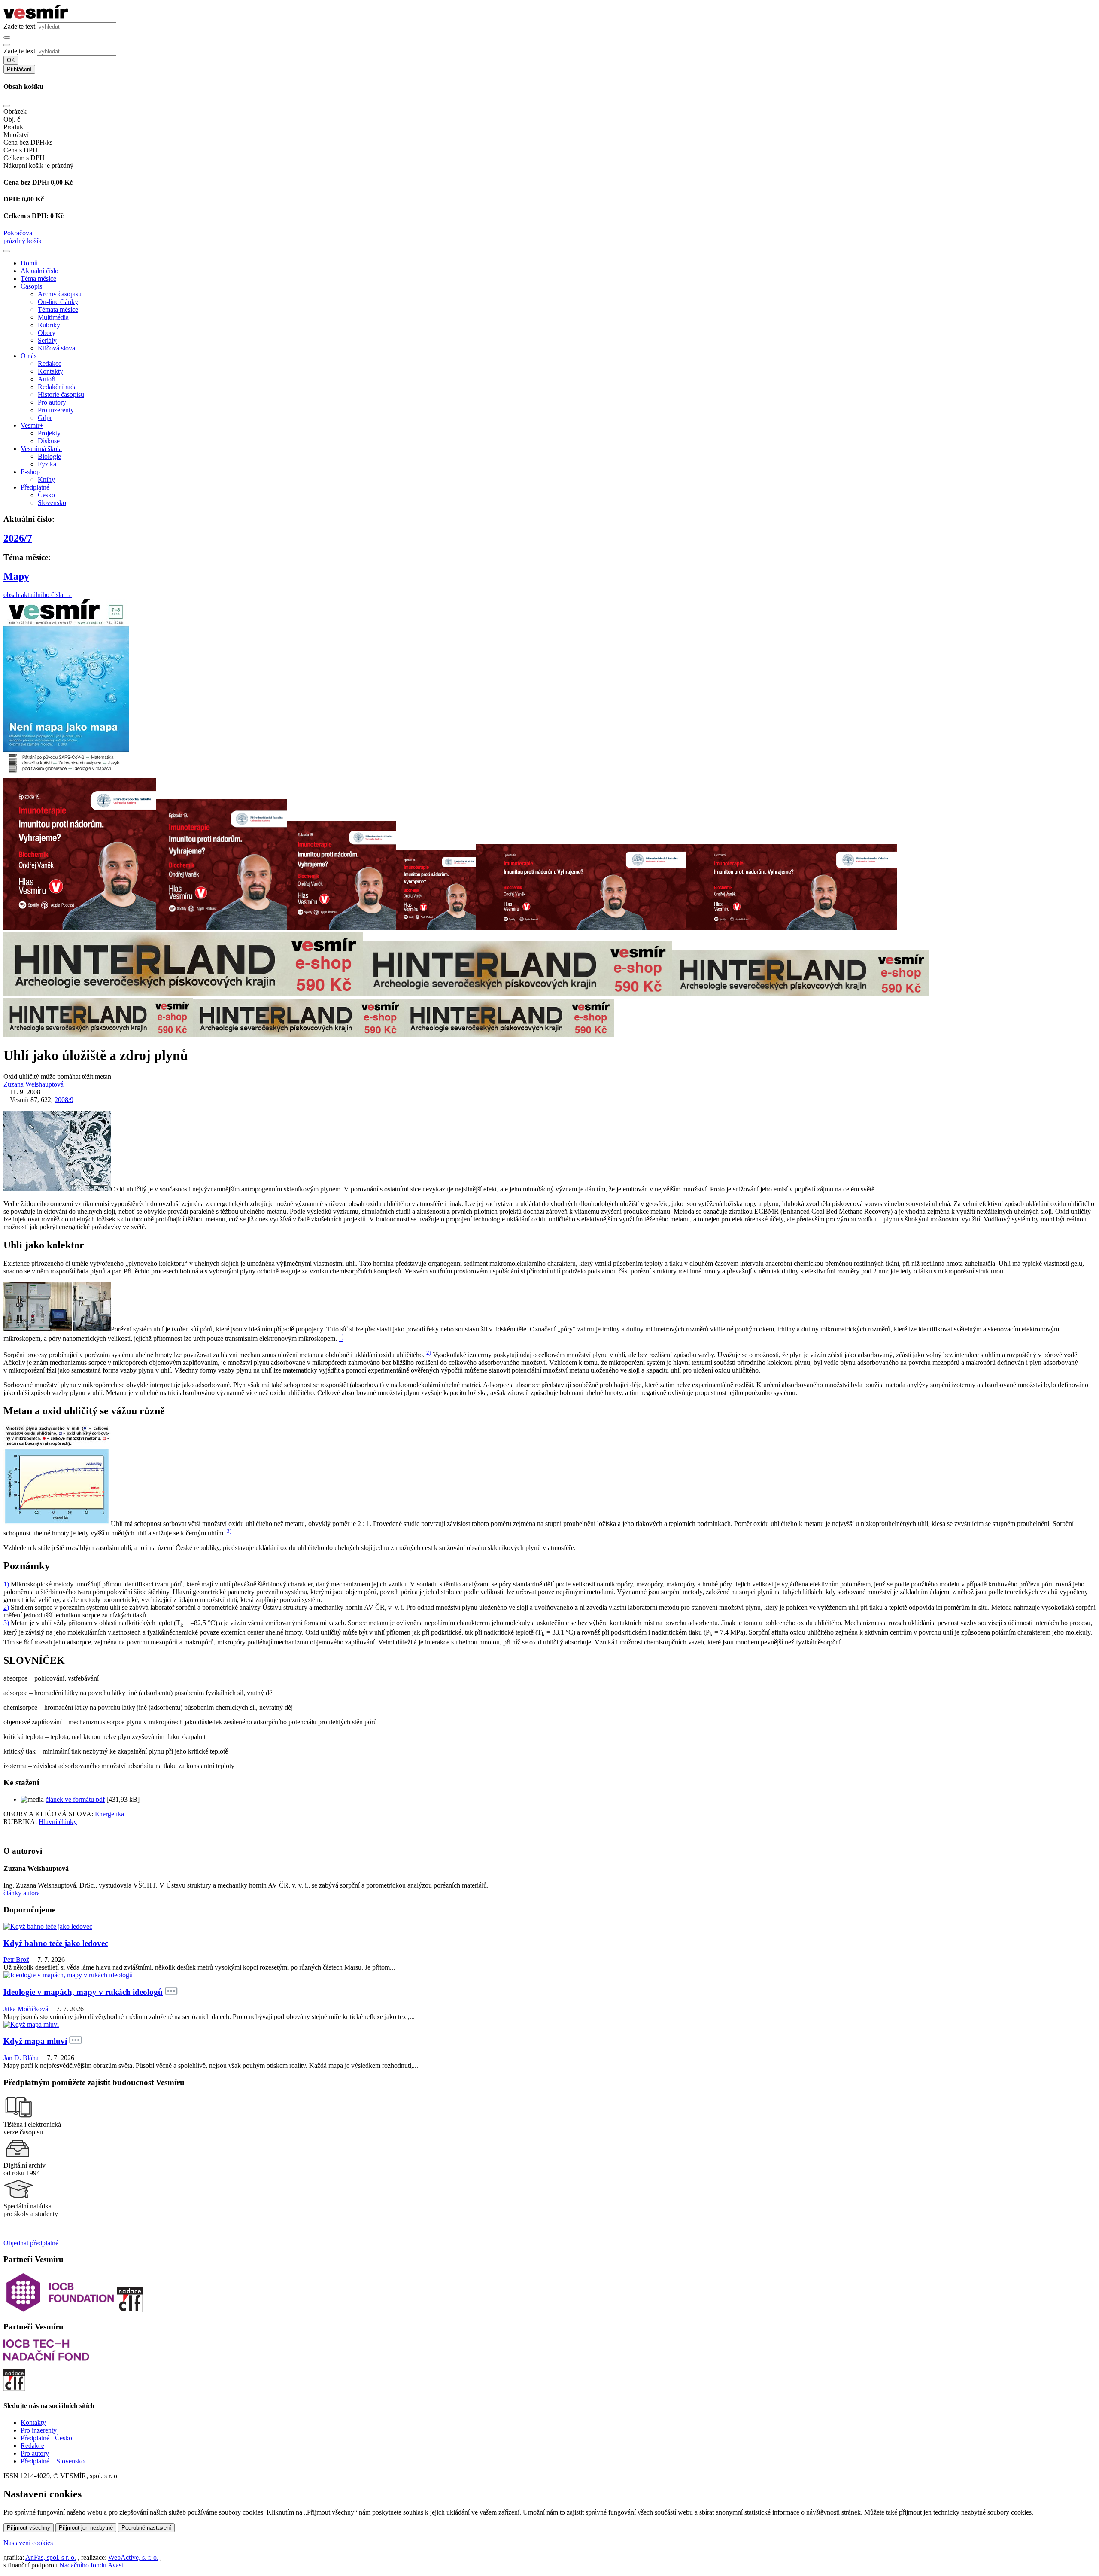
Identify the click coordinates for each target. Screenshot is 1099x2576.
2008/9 (64, 1100)
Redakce (50, 364)
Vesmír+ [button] (32, 425)
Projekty (49, 433)
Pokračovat (19, 233)
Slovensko (52, 503)
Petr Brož (16, 1959)
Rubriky (49, 325)
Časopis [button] (31, 286)
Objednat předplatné (31, 2243)
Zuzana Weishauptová (33, 1084)
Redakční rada (57, 387)
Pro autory (52, 402)
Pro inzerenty (56, 410)
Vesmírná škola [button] (41, 449)
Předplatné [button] (35, 487)
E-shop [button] (30, 472)
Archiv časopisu (60, 294)
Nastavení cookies (28, 2543)
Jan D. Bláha (21, 2058)
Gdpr (45, 418)
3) (6, 1623)
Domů (29, 263)
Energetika (109, 1814)
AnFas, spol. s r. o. (51, 2557)
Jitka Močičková (26, 2009)
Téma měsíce (38, 279)
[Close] (7, 106)
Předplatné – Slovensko (53, 2461)
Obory (47, 333)
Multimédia (53, 317)
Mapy (16, 576)
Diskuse (49, 441)
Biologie (49, 456)
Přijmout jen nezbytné (86, 2528)
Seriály (47, 340)
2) (6, 1607)
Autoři (47, 379)
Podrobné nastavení (146, 2528)
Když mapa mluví (35, 2041)
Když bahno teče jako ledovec (56, 1943)
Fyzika (47, 464)
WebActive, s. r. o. (133, 2557)
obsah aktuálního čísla (38, 595)
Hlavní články (58, 1822)
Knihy (46, 480)
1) (6, 1584)
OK (11, 60)
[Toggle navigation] (7, 251)
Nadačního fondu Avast (91, 2565)
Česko (46, 495)
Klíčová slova (56, 348)
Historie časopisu (61, 394)
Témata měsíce (58, 309)
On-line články (58, 302)
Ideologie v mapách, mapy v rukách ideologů (83, 1992)
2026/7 (18, 538)
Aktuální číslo (39, 271)
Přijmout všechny (29, 2528)
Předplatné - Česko (46, 2438)
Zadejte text (19, 26)
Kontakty (50, 371)
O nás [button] (29, 356)
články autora (22, 1893)
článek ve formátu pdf (75, 1799)
